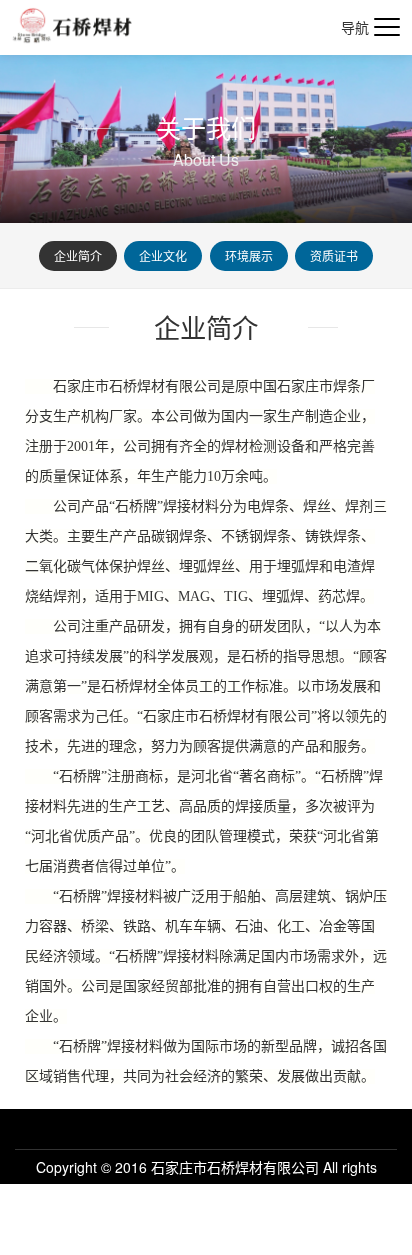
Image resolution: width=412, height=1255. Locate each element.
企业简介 (78, 255)
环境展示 (249, 255)
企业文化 (163, 255)
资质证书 (334, 255)
